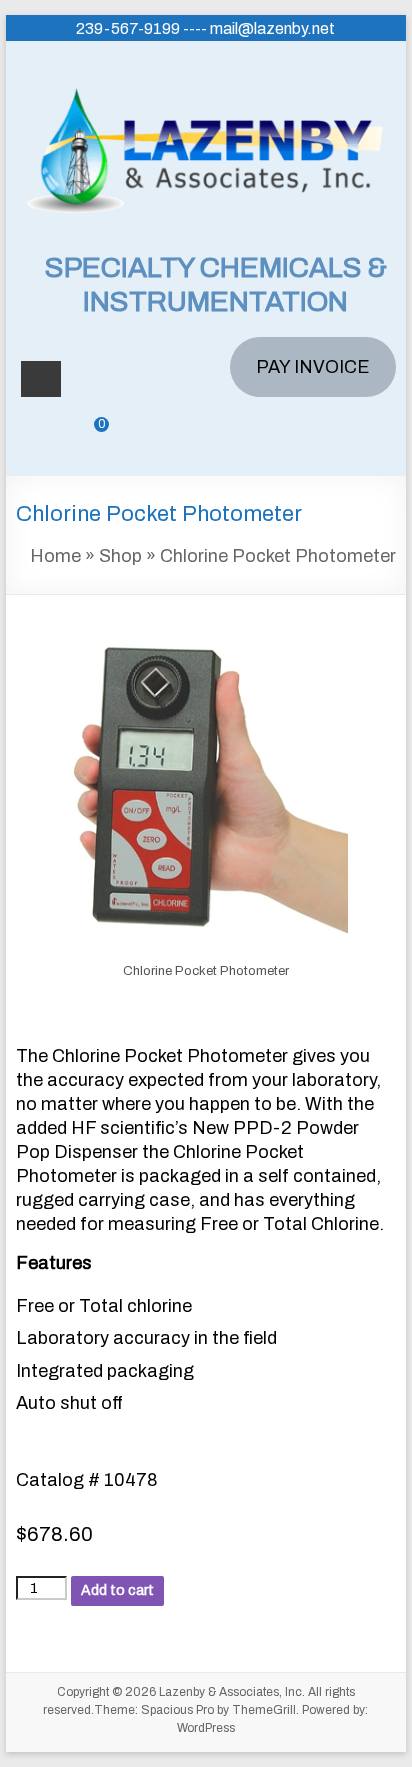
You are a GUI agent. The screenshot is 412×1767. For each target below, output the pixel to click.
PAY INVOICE (313, 367)
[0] (87, 439)
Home (55, 556)
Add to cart (117, 1590)
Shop (120, 556)
